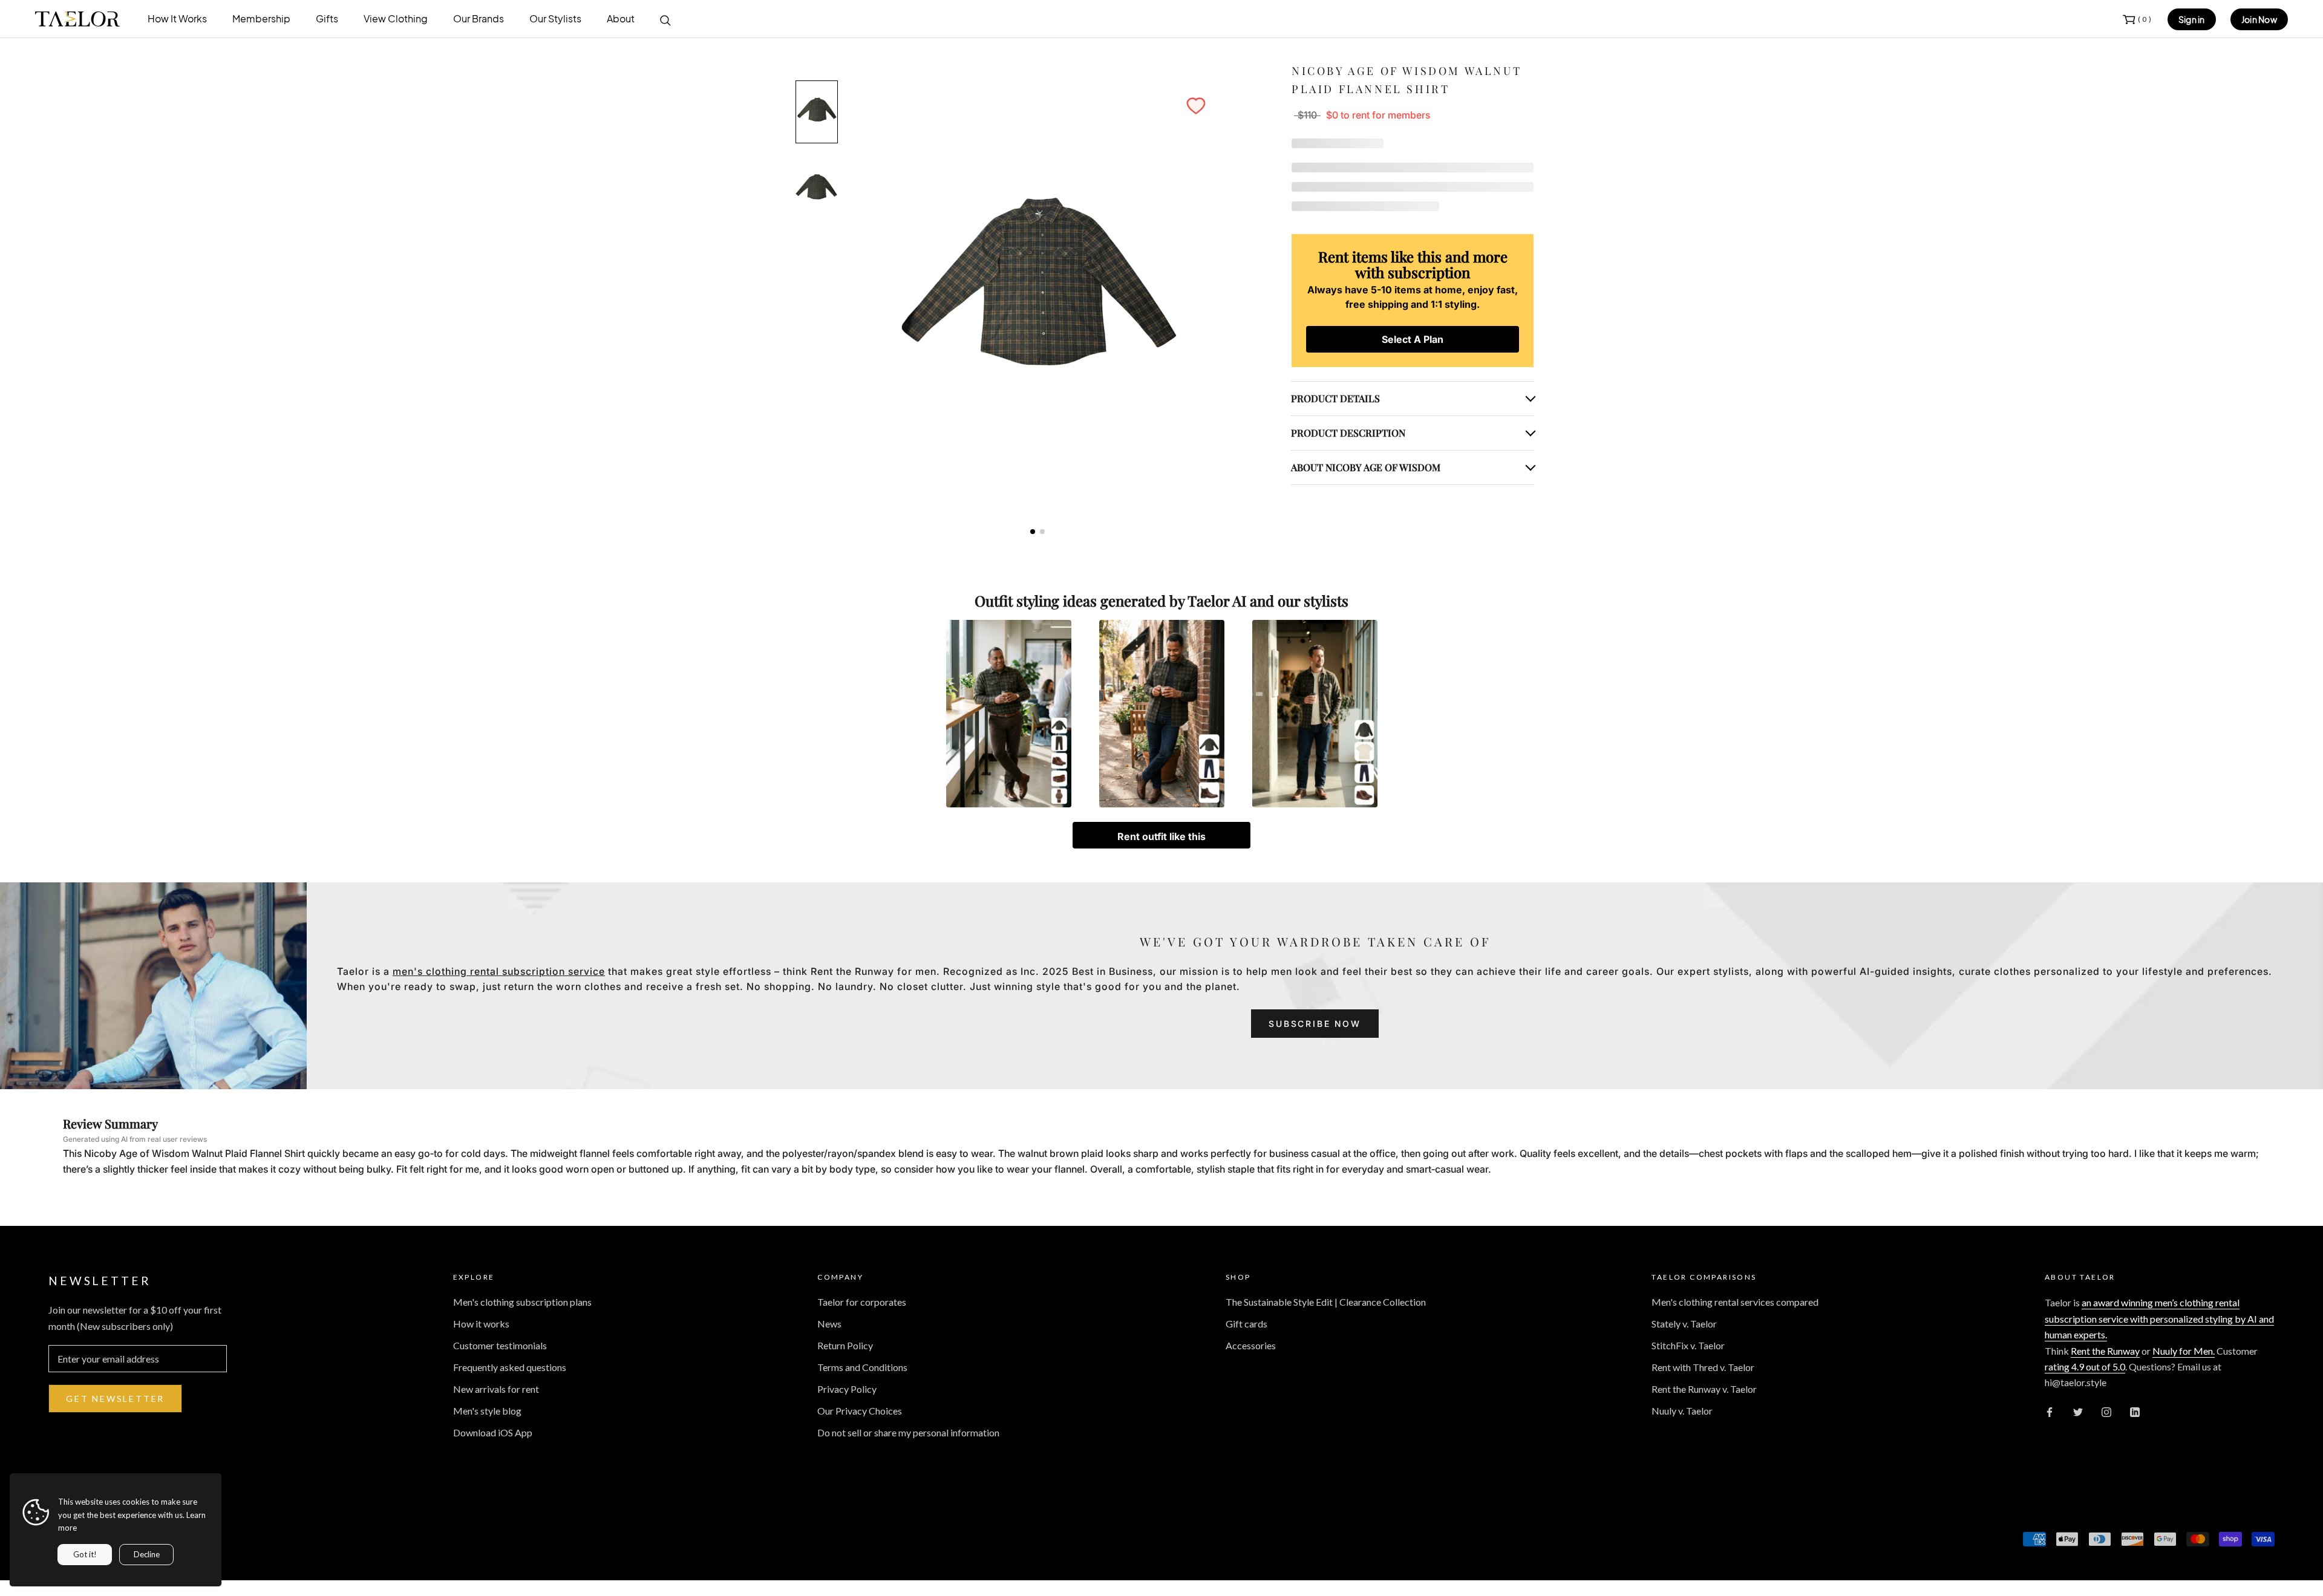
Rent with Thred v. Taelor (1703, 1367)
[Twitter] (2078, 1411)
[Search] (665, 19)
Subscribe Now (1315, 1024)
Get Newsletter (115, 1399)
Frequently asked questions (510, 1367)
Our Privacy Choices (860, 1411)
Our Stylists (555, 18)
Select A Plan (1413, 339)
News (829, 1324)
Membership (261, 18)
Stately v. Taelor (1684, 1324)
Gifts (327, 18)
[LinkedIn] (2135, 1411)
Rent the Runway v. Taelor (1704, 1389)
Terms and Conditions (862, 1367)
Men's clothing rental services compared (1735, 1302)
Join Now (2259, 19)
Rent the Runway (2105, 1351)
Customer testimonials (500, 1345)
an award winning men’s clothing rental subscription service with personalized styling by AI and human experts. (2159, 1318)
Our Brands (479, 18)
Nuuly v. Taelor (1682, 1411)
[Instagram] (2106, 1411)
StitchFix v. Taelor (1688, 1345)
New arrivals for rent (496, 1389)
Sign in (2192, 19)
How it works (481, 1324)
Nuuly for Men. (2184, 1351)
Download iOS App (493, 1432)
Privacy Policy (847, 1389)
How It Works (177, 18)
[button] (1196, 106)
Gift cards (1246, 1324)
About (621, 18)
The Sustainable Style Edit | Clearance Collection (1326, 1302)
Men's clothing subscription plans (522, 1302)
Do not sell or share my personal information (908, 1432)
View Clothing (396, 18)
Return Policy (845, 1345)
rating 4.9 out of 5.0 (2085, 1366)
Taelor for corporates (862, 1302)
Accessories (1251, 1345)
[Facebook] (2050, 1411)
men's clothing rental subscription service (499, 971)
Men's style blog (487, 1411)
